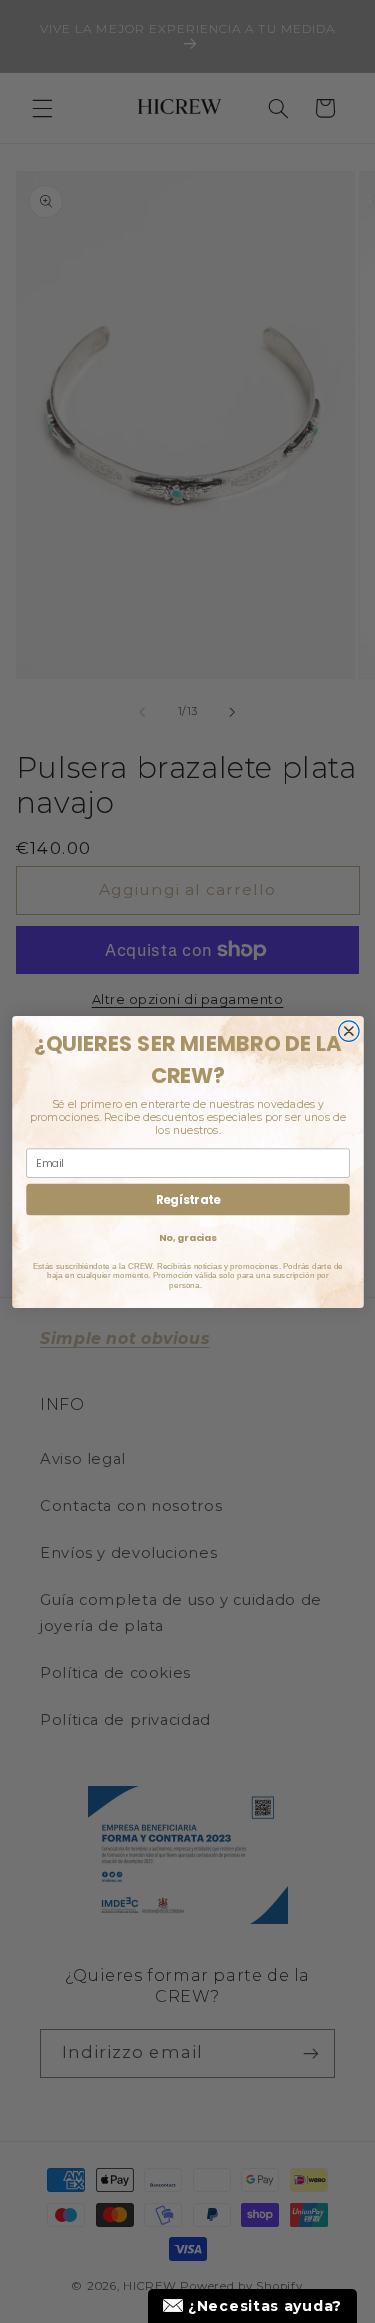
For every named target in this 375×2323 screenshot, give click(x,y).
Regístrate (187, 1199)
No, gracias (187, 1237)
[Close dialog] (348, 1030)
